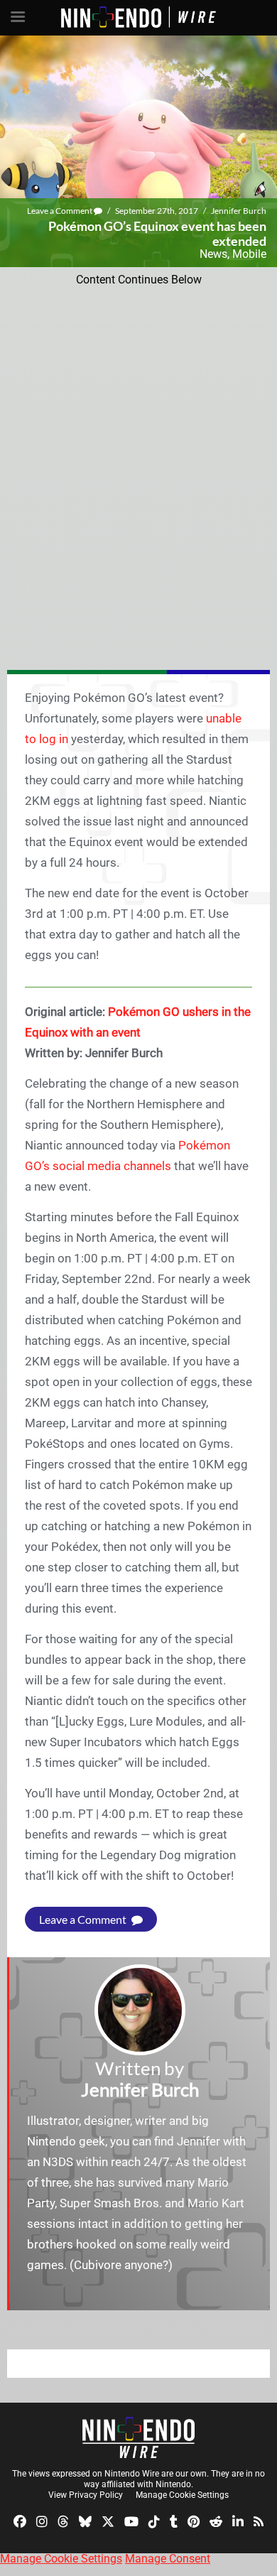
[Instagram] (42, 2520)
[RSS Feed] (259, 2520)
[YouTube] (131, 2520)
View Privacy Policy (86, 2495)
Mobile (249, 254)
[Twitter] (108, 2520)
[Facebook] (20, 2520)
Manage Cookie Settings (182, 2495)
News (213, 254)
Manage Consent (168, 2559)
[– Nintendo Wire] (138, 2437)
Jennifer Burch (239, 211)
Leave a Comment (60, 211)
